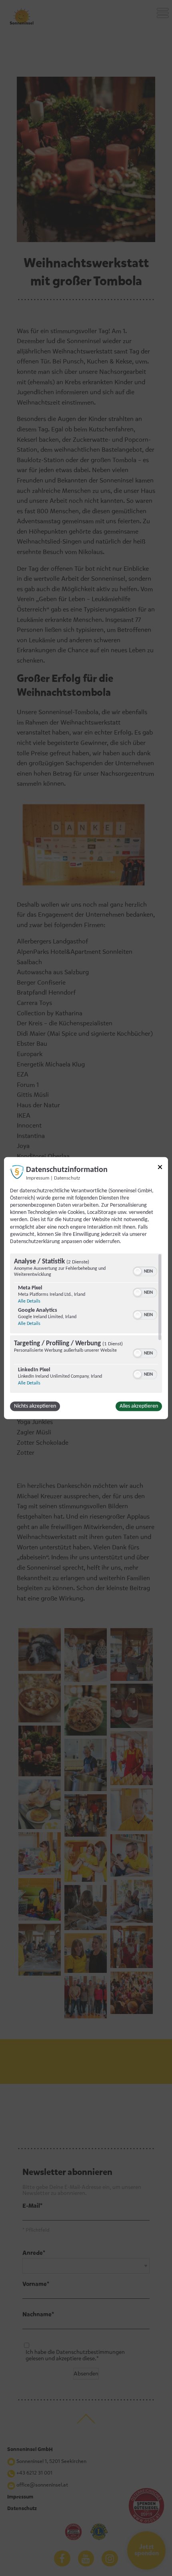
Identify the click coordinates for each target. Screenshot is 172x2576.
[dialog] (86, 1288)
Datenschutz (67, 1178)
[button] (138, 1271)
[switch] (145, 1271)
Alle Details (29, 1301)
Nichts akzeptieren (35, 1406)
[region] (86, 1323)
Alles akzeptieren (139, 1406)
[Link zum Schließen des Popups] (160, 1168)
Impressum (38, 1178)
